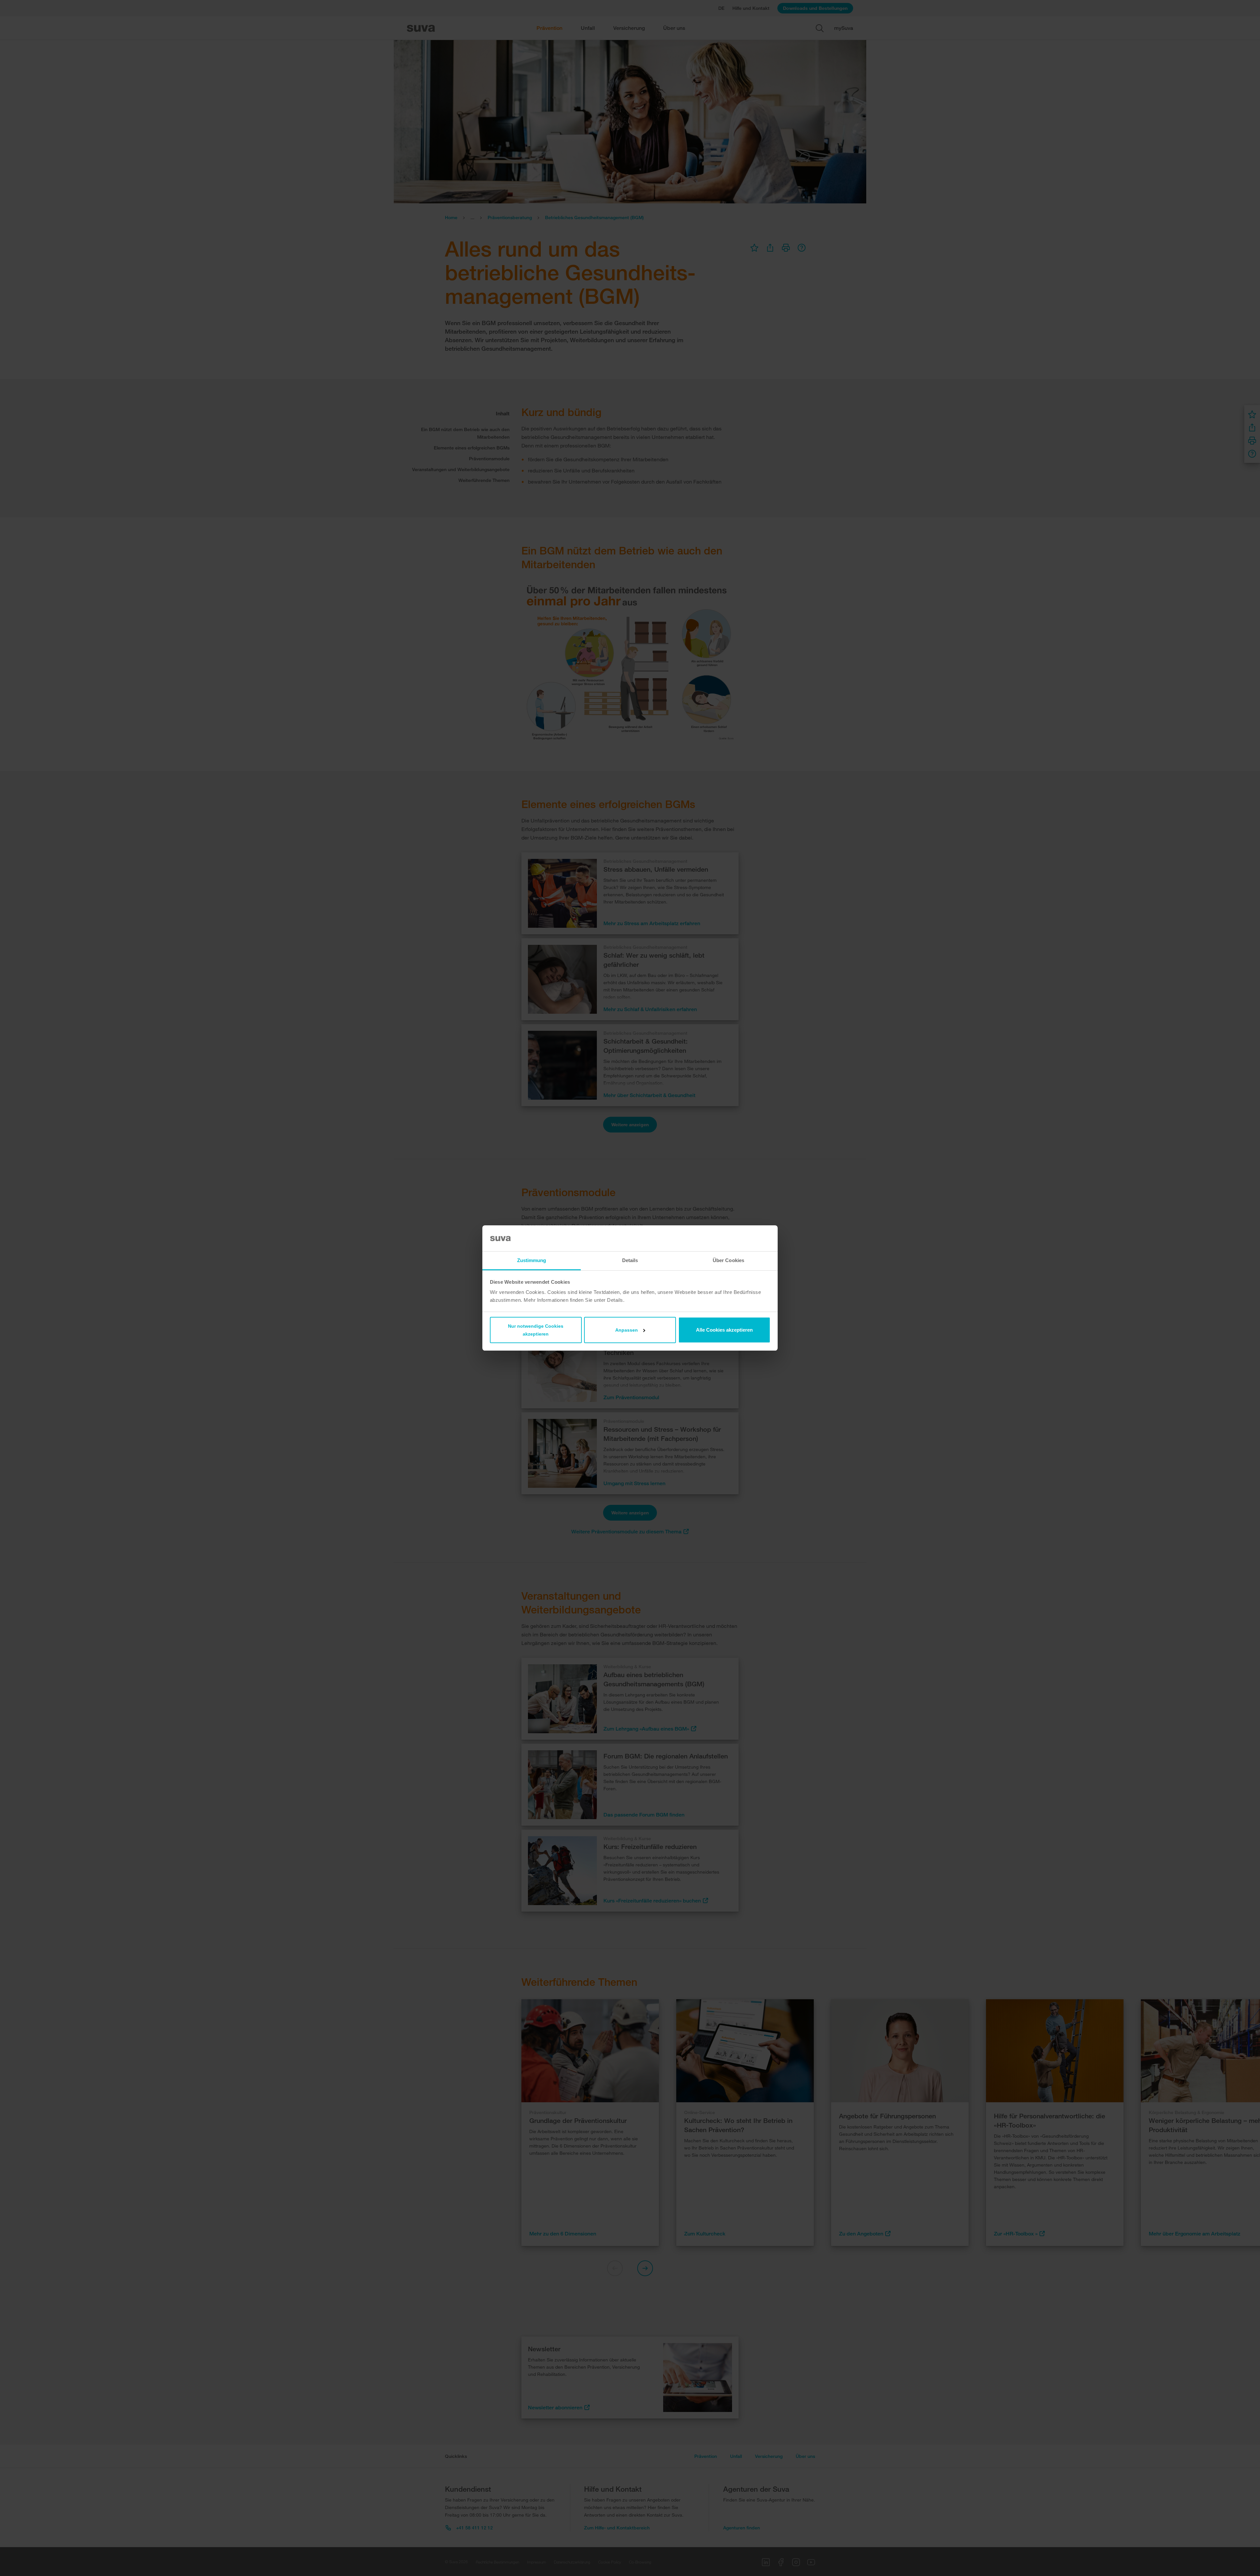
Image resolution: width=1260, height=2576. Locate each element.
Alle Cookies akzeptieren (724, 1330)
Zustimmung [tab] (532, 1260)
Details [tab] (630, 1260)
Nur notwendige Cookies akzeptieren (536, 1330)
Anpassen (627, 1330)
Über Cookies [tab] (728, 1260)
